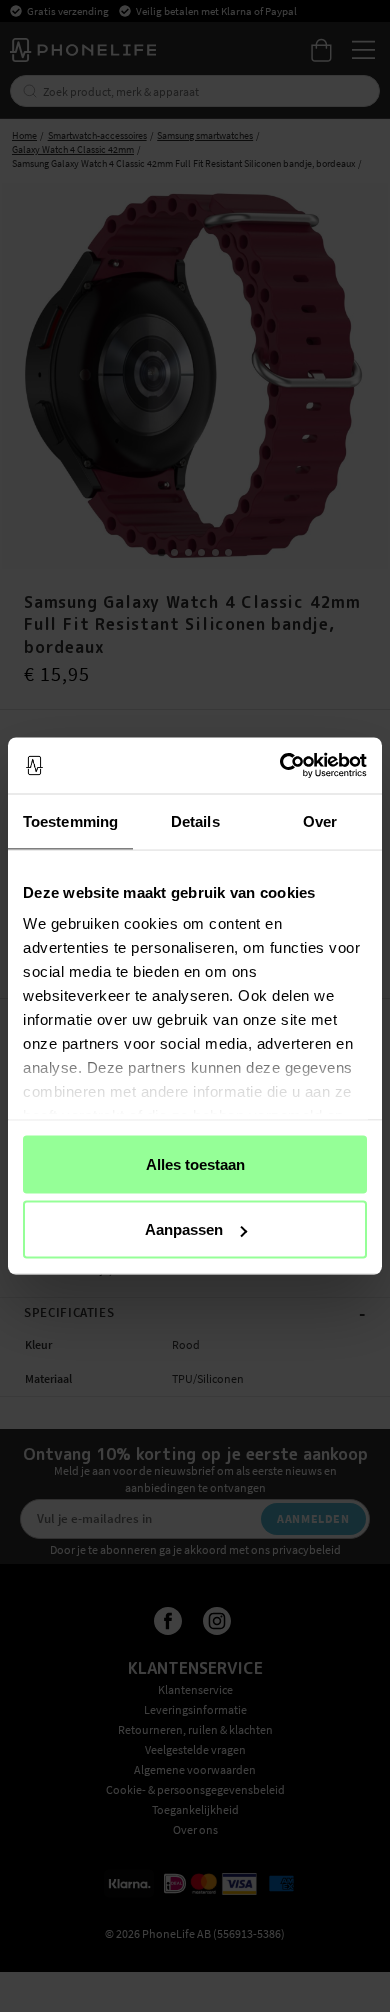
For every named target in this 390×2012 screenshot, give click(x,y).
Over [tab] (320, 820)
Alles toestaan (195, 1163)
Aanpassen (184, 1229)
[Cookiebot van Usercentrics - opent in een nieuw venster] (280, 766)
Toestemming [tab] (70, 820)
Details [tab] (195, 820)
